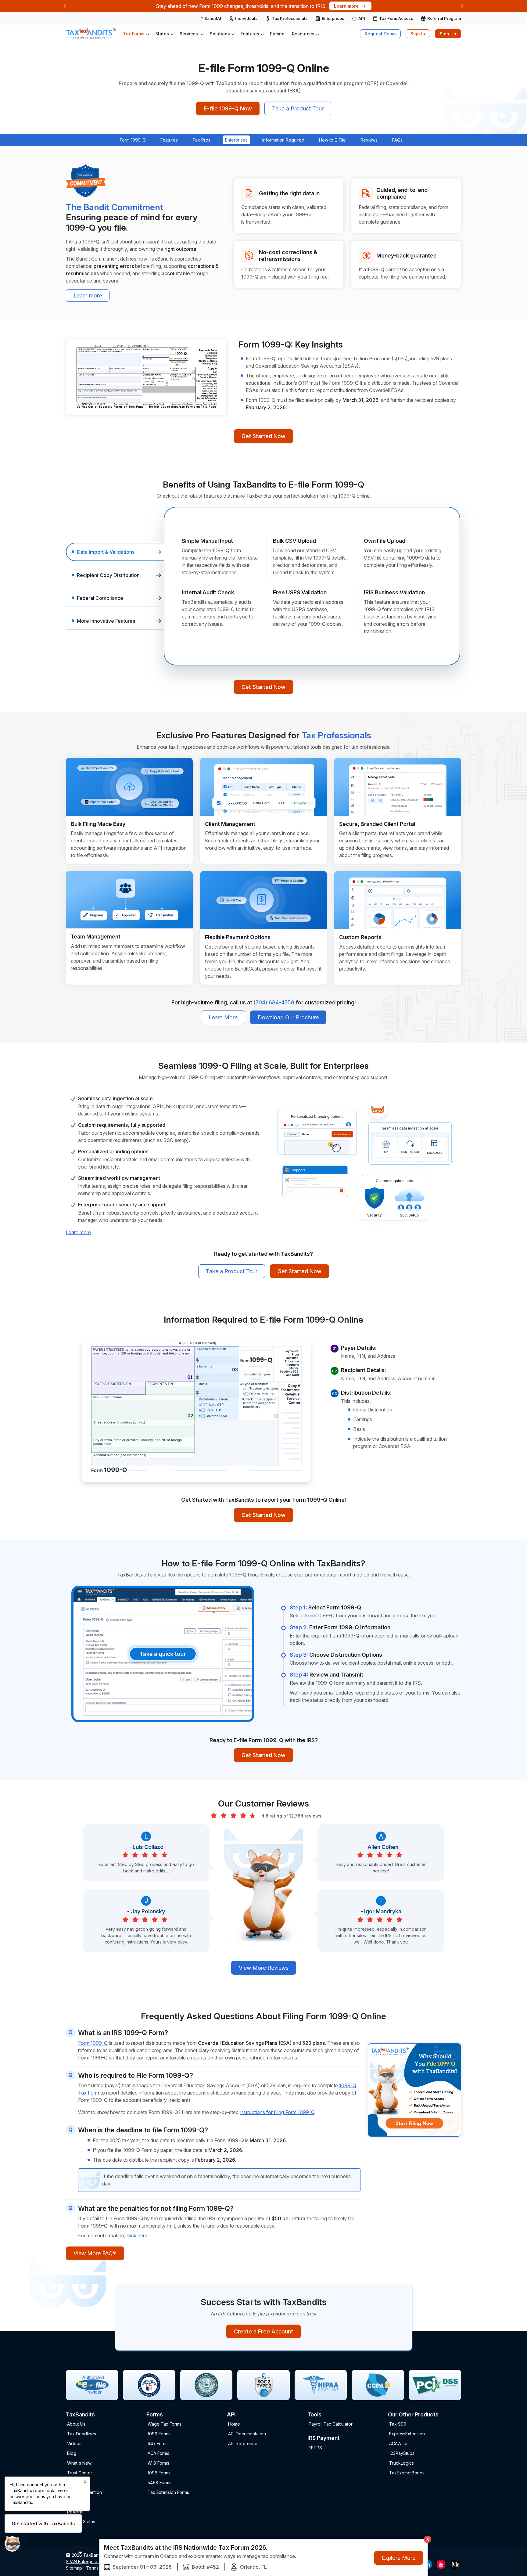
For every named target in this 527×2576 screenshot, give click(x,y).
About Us (76, 2424)
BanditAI (212, 18)
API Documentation (247, 2434)
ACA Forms (158, 2453)
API (362, 18)
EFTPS (315, 2448)
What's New (79, 2463)
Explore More (399, 2558)
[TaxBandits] (91, 34)
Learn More (223, 1017)
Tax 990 (398, 2424)
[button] (136, 34)
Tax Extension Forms (168, 2492)
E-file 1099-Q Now (228, 108)
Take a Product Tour (298, 108)
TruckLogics (402, 2463)
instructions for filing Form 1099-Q (277, 2112)
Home (234, 2424)
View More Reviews (264, 1968)
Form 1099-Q (133, 140)
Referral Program (444, 18)
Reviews (369, 140)
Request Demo (380, 34)
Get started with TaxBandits (43, 2524)
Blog (72, 2453)
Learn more (88, 295)
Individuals (246, 18)
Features (169, 140)
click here (137, 2236)
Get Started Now (263, 436)
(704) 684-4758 (274, 1002)
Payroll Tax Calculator (331, 2424)
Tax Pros (201, 140)
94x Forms (158, 2443)
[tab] (115, 552)
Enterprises (333, 18)
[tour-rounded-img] (163, 1653)
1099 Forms (159, 2434)
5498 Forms (160, 2482)
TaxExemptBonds (407, 2473)
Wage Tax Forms (165, 2424)
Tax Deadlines (82, 2434)
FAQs (397, 140)
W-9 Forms (158, 2463)
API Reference (243, 2443)
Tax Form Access (396, 18)
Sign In (418, 34)
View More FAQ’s (95, 2253)
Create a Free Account (263, 2331)
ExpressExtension (407, 2434)
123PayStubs (402, 2453)
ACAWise (398, 2443)
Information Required (283, 140)
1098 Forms (159, 2473)
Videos (74, 2443)
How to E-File (332, 140)
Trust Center (80, 2473)
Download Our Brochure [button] (288, 1017)
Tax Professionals (290, 18)
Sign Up (448, 34)
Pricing (277, 34)
